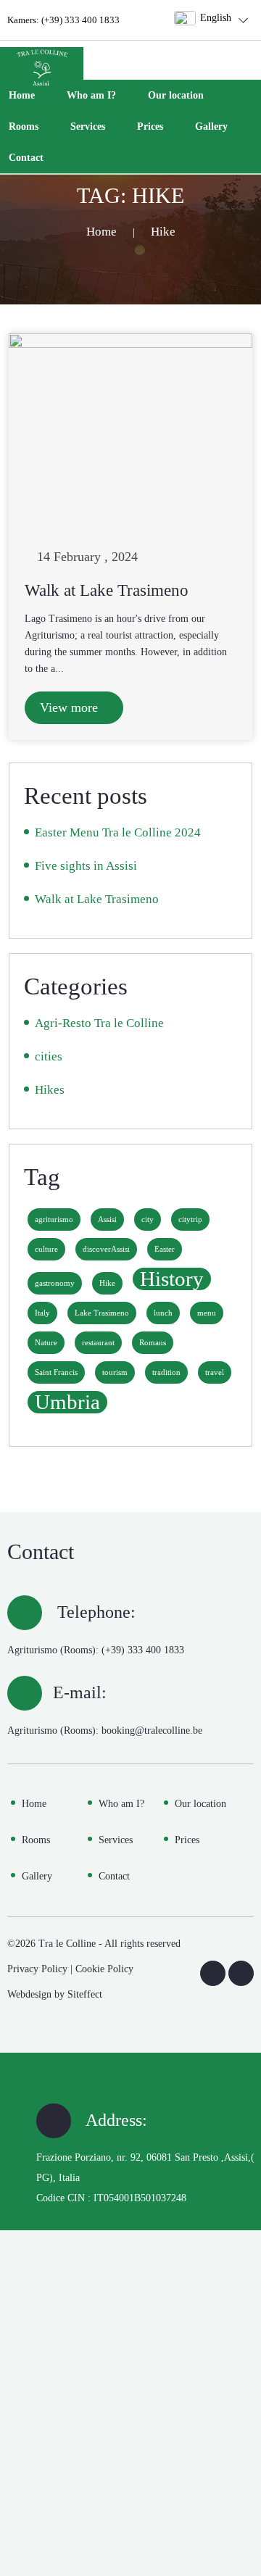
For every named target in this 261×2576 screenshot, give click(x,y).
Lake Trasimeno (102, 1313)
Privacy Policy (37, 1969)
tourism (115, 1372)
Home (22, 95)
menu (207, 1313)
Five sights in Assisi (86, 866)
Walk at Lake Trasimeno (107, 590)
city (148, 1220)
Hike (107, 1283)
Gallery (211, 126)
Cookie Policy (104, 1969)
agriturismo (54, 1220)
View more (71, 707)
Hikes (50, 1090)
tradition (166, 1372)
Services (88, 126)
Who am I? (91, 95)
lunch (163, 1313)
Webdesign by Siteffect (55, 1994)
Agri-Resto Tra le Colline (99, 1023)
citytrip (190, 1220)
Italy (42, 1313)
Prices (150, 126)
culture (46, 1249)
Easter (165, 1249)
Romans (153, 1343)
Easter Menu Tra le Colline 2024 (118, 832)
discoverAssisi (106, 1249)
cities (49, 1056)
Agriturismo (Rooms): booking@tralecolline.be (105, 1731)
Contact (26, 158)
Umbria (67, 1402)
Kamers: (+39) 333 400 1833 (63, 20)
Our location (176, 95)
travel (215, 1372)
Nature (46, 1343)
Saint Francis (56, 1372)
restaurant (98, 1343)
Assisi (107, 1220)
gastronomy (55, 1283)
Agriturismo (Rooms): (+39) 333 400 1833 (96, 1650)
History (172, 1279)
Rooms (24, 126)
